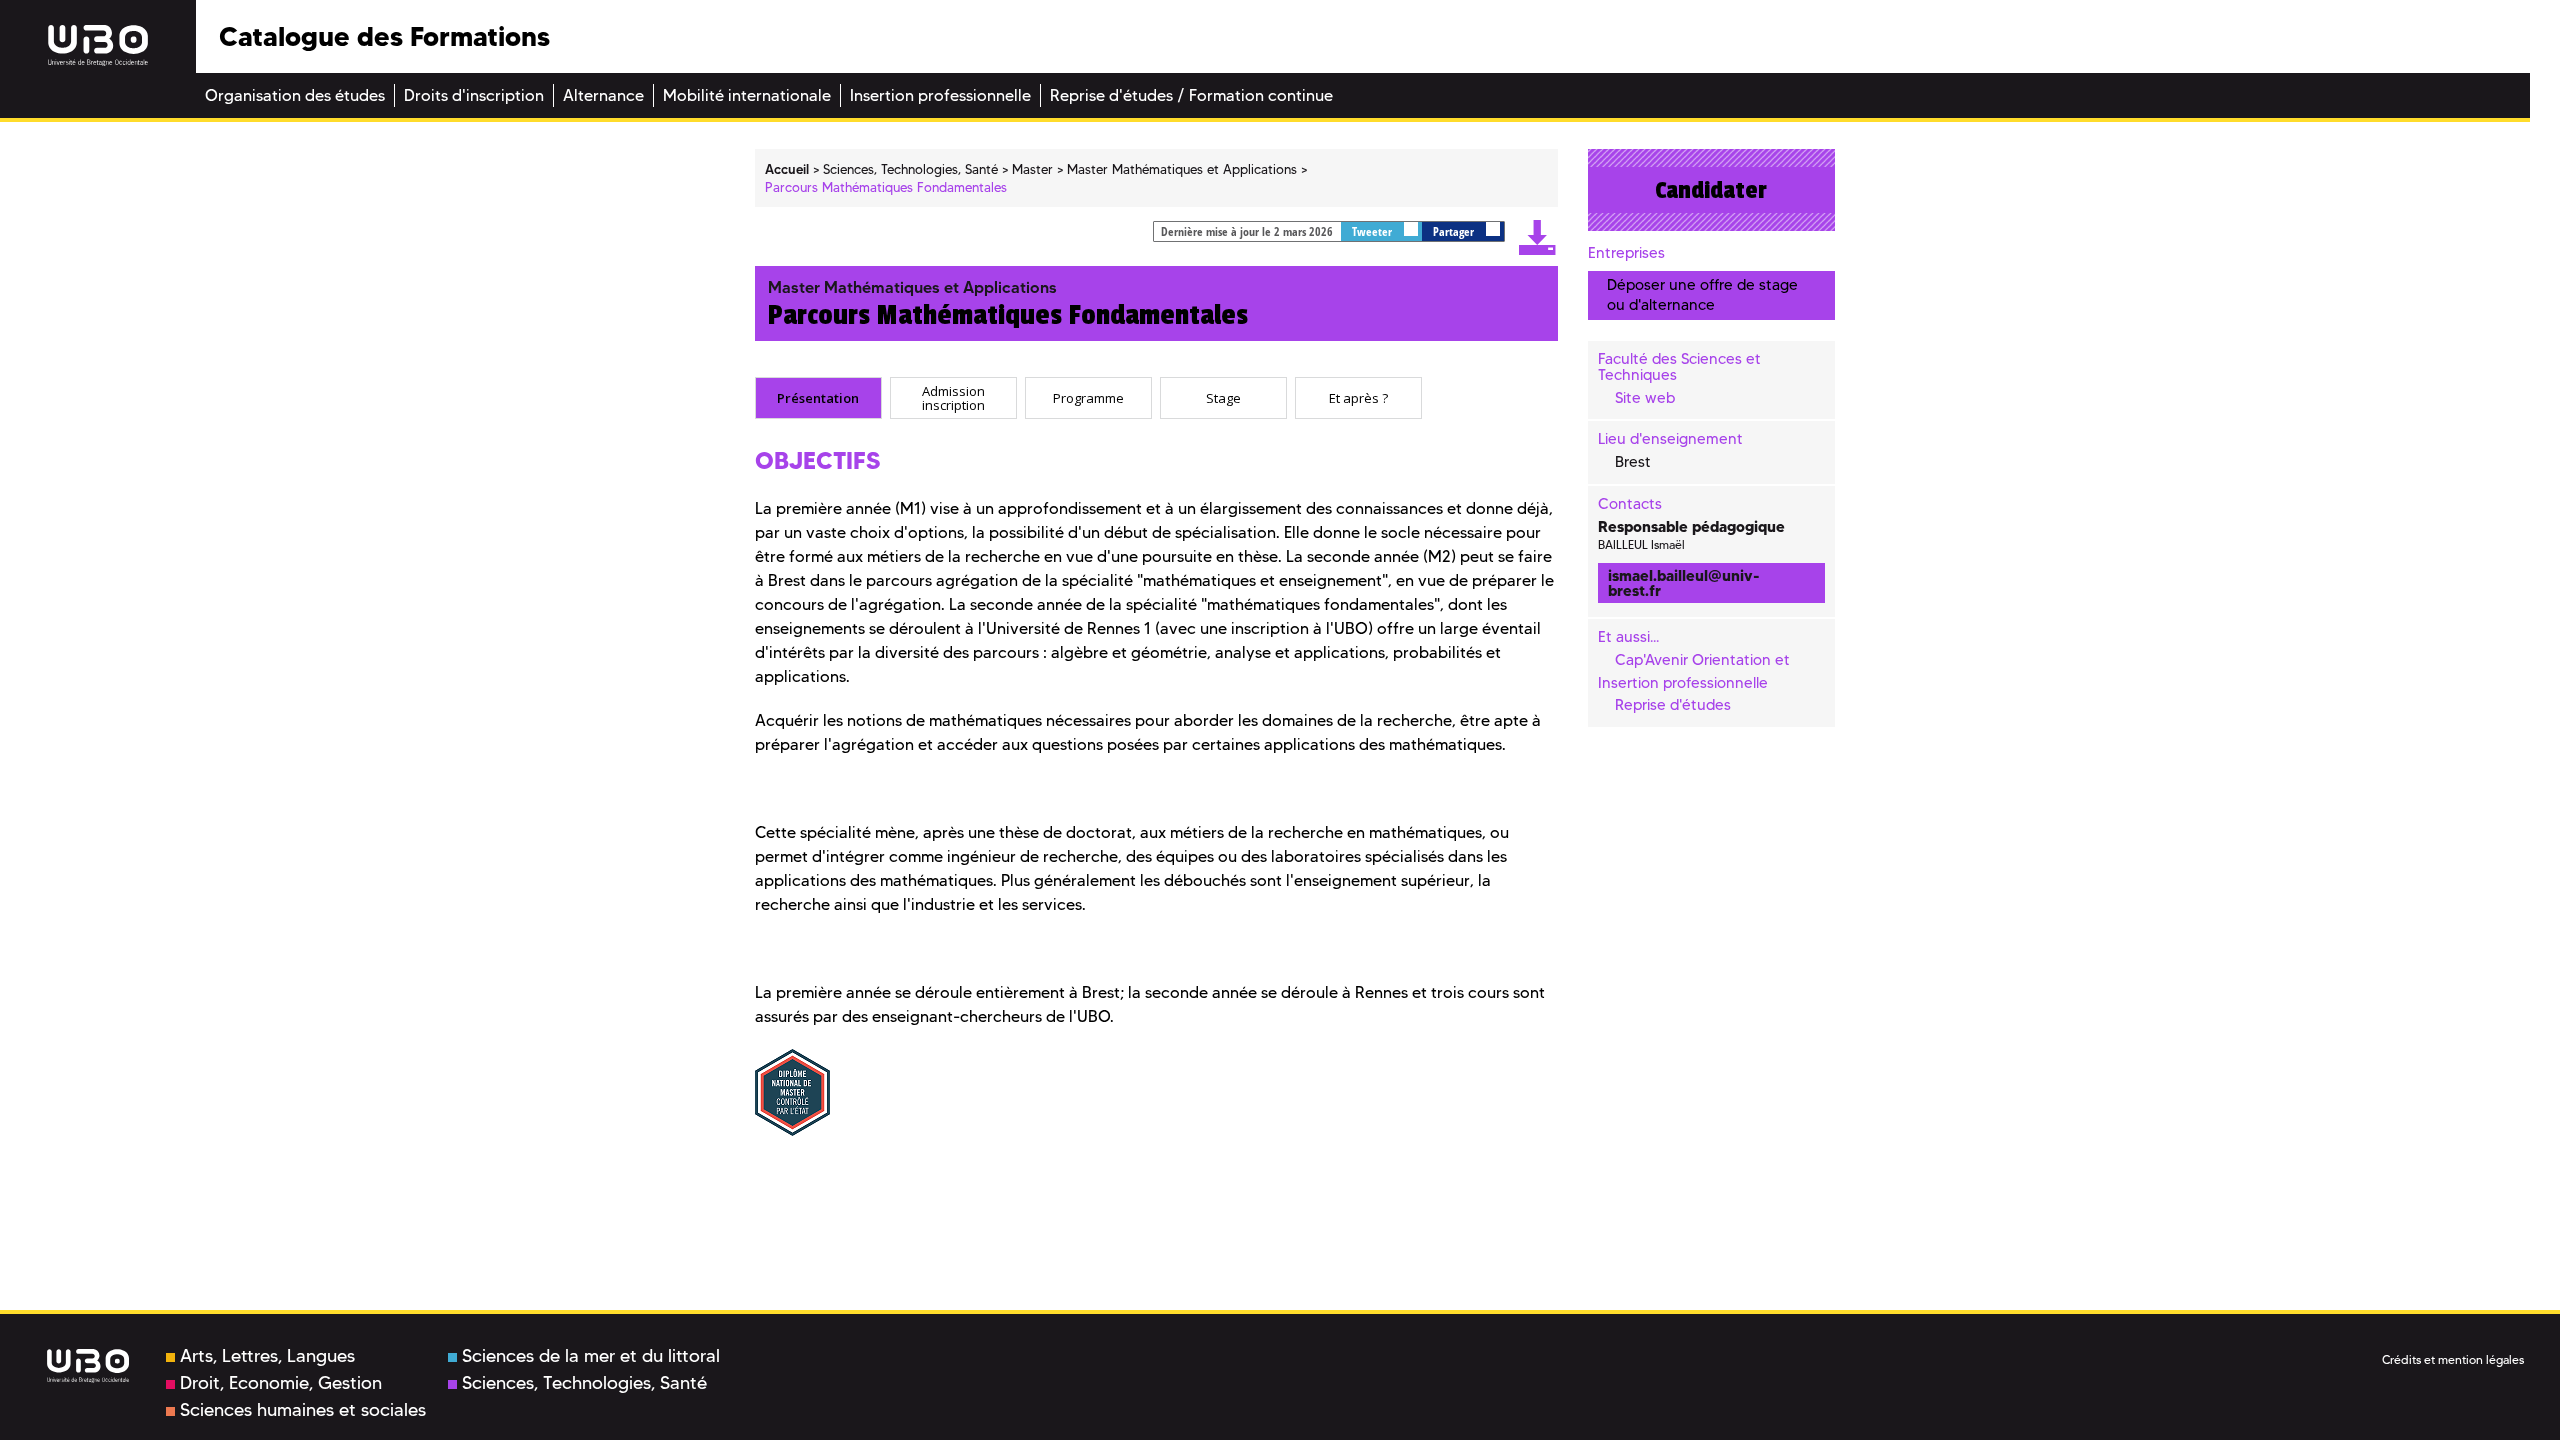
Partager (1455, 231)
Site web (1645, 398)
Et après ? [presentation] (1358, 398)
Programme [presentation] (1088, 398)
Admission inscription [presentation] (953, 397)
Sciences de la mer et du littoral (591, 1356)
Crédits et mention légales (2453, 1359)
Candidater (1711, 190)
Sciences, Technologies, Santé (584, 1383)
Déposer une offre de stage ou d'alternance (1702, 294)
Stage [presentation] (1223, 398)
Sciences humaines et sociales (303, 1410)
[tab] (818, 398)
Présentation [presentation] (818, 398)
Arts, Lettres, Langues (267, 1356)
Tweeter (1373, 231)
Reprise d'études (1673, 705)
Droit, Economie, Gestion (281, 1383)
